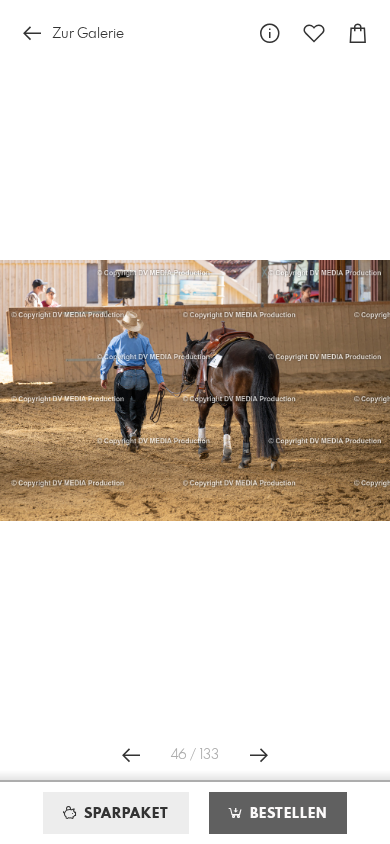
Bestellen (286, 814)
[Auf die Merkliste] (314, 33)
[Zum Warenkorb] (358, 33)
